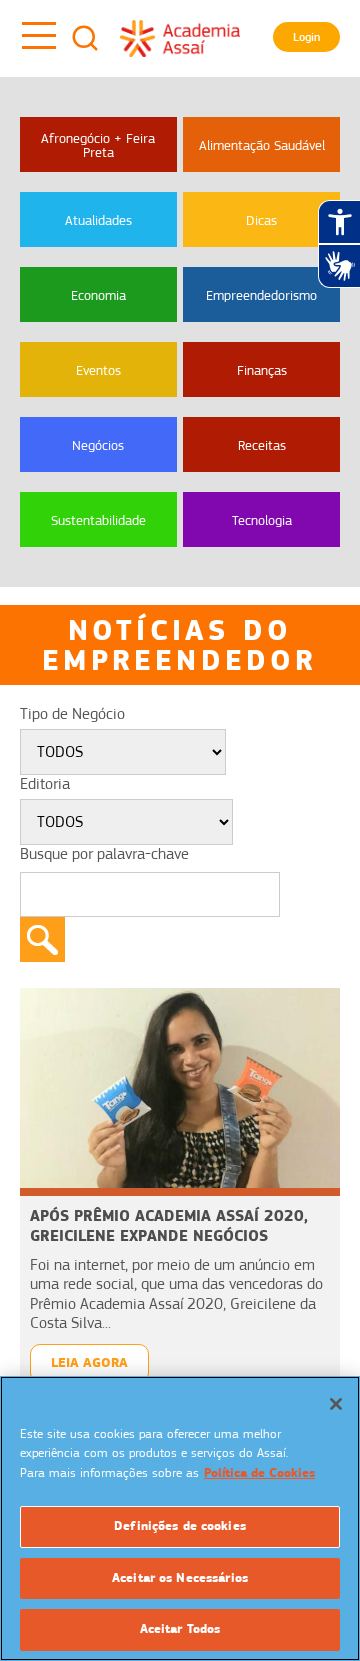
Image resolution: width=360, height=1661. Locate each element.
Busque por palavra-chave (104, 854)
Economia (98, 295)
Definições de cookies (180, 1526)
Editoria (45, 784)
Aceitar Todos (180, 1629)
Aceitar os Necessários (180, 1578)
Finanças (262, 370)
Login (306, 37)
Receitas (262, 445)
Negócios (98, 445)
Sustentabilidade (98, 520)
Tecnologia (262, 520)
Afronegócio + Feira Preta (98, 145)
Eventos (98, 370)
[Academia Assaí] (180, 38)
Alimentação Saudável (262, 145)
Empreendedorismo (261, 295)
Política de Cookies (259, 1473)
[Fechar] (336, 1404)
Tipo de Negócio (72, 714)
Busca (85, 38)
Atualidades (98, 220)
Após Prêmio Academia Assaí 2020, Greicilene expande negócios (169, 1225)
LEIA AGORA (89, 1362)
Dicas (261, 220)
